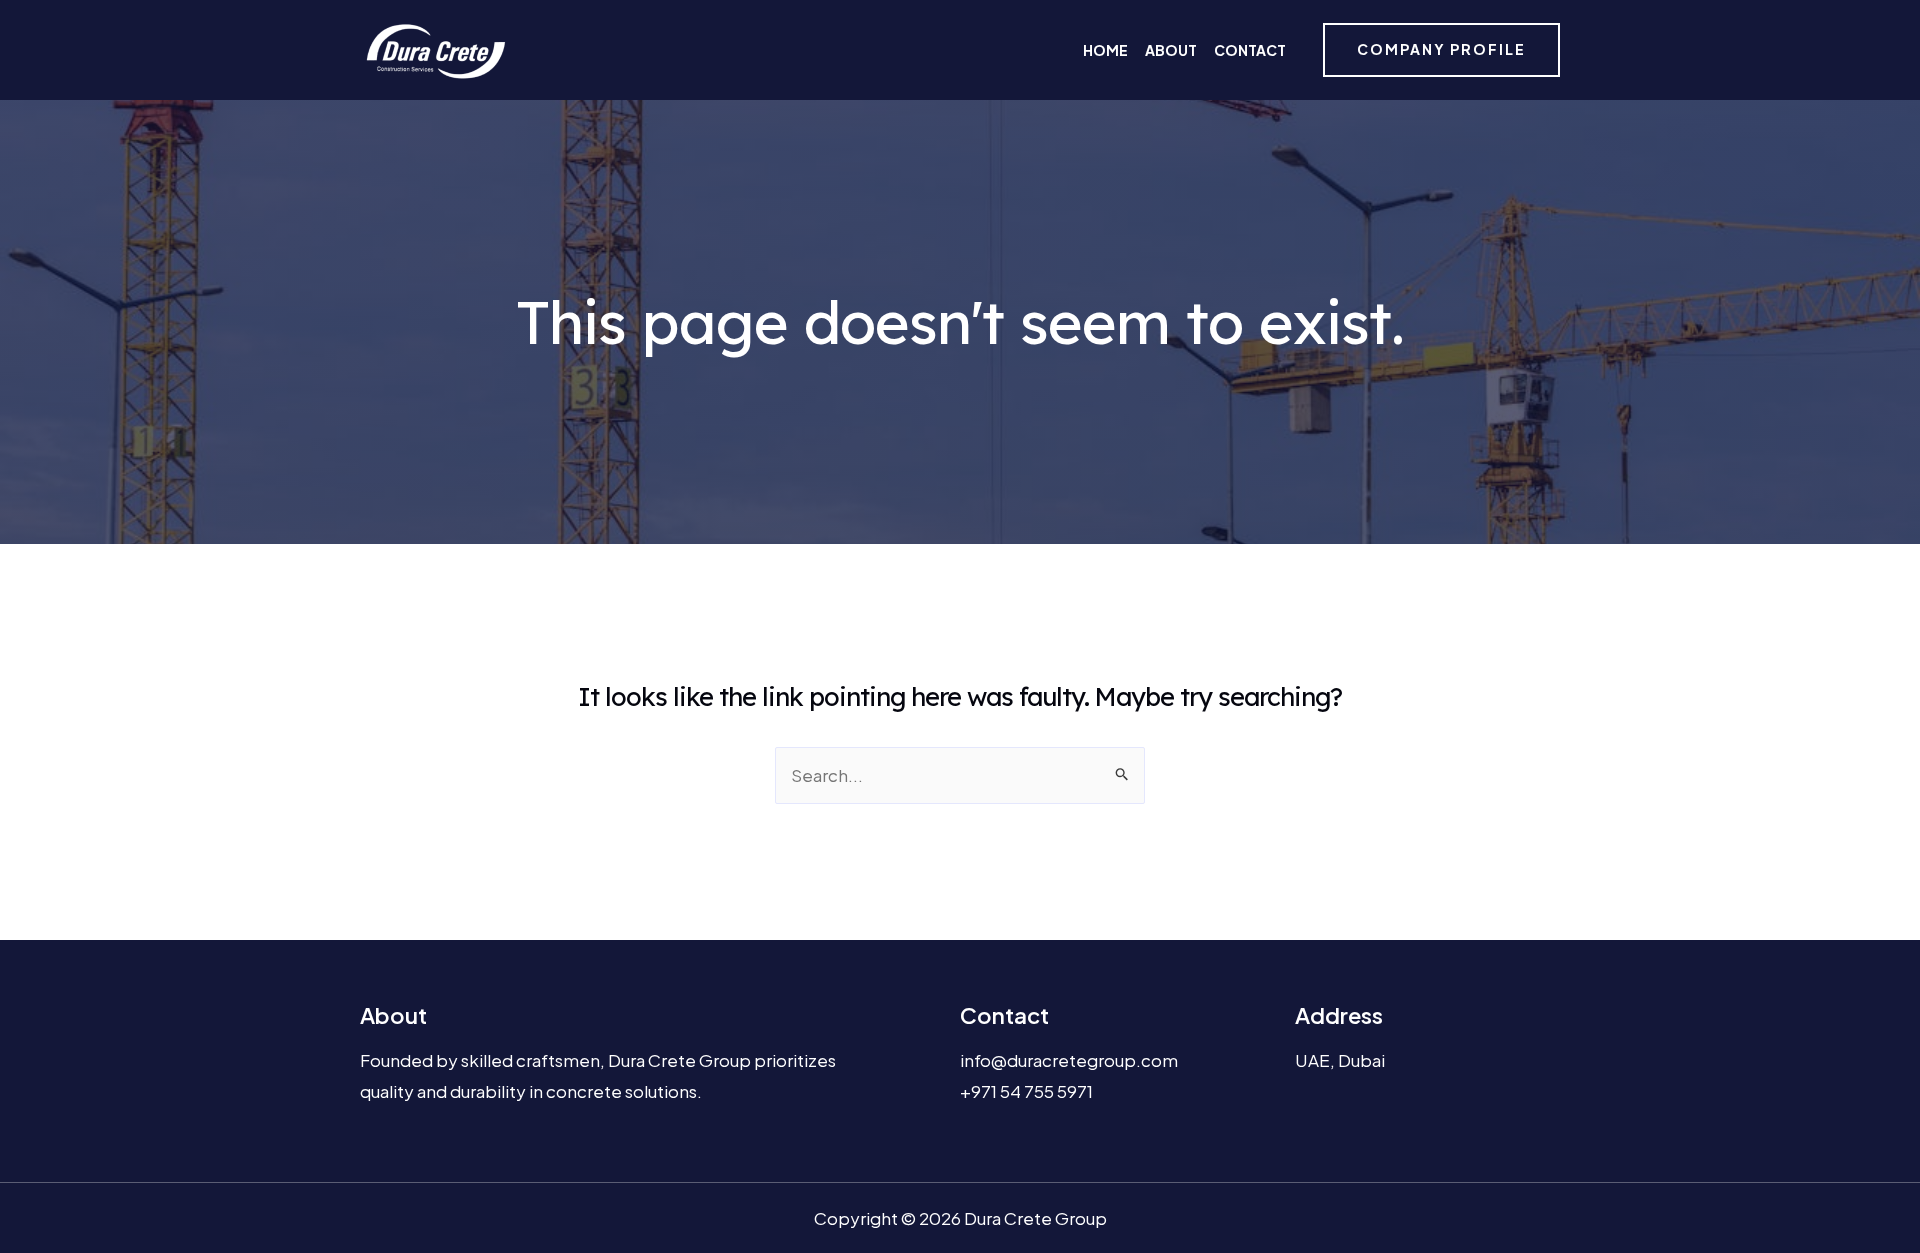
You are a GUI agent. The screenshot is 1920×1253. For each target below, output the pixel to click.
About (1171, 50)
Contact (1250, 50)
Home (1105, 50)
